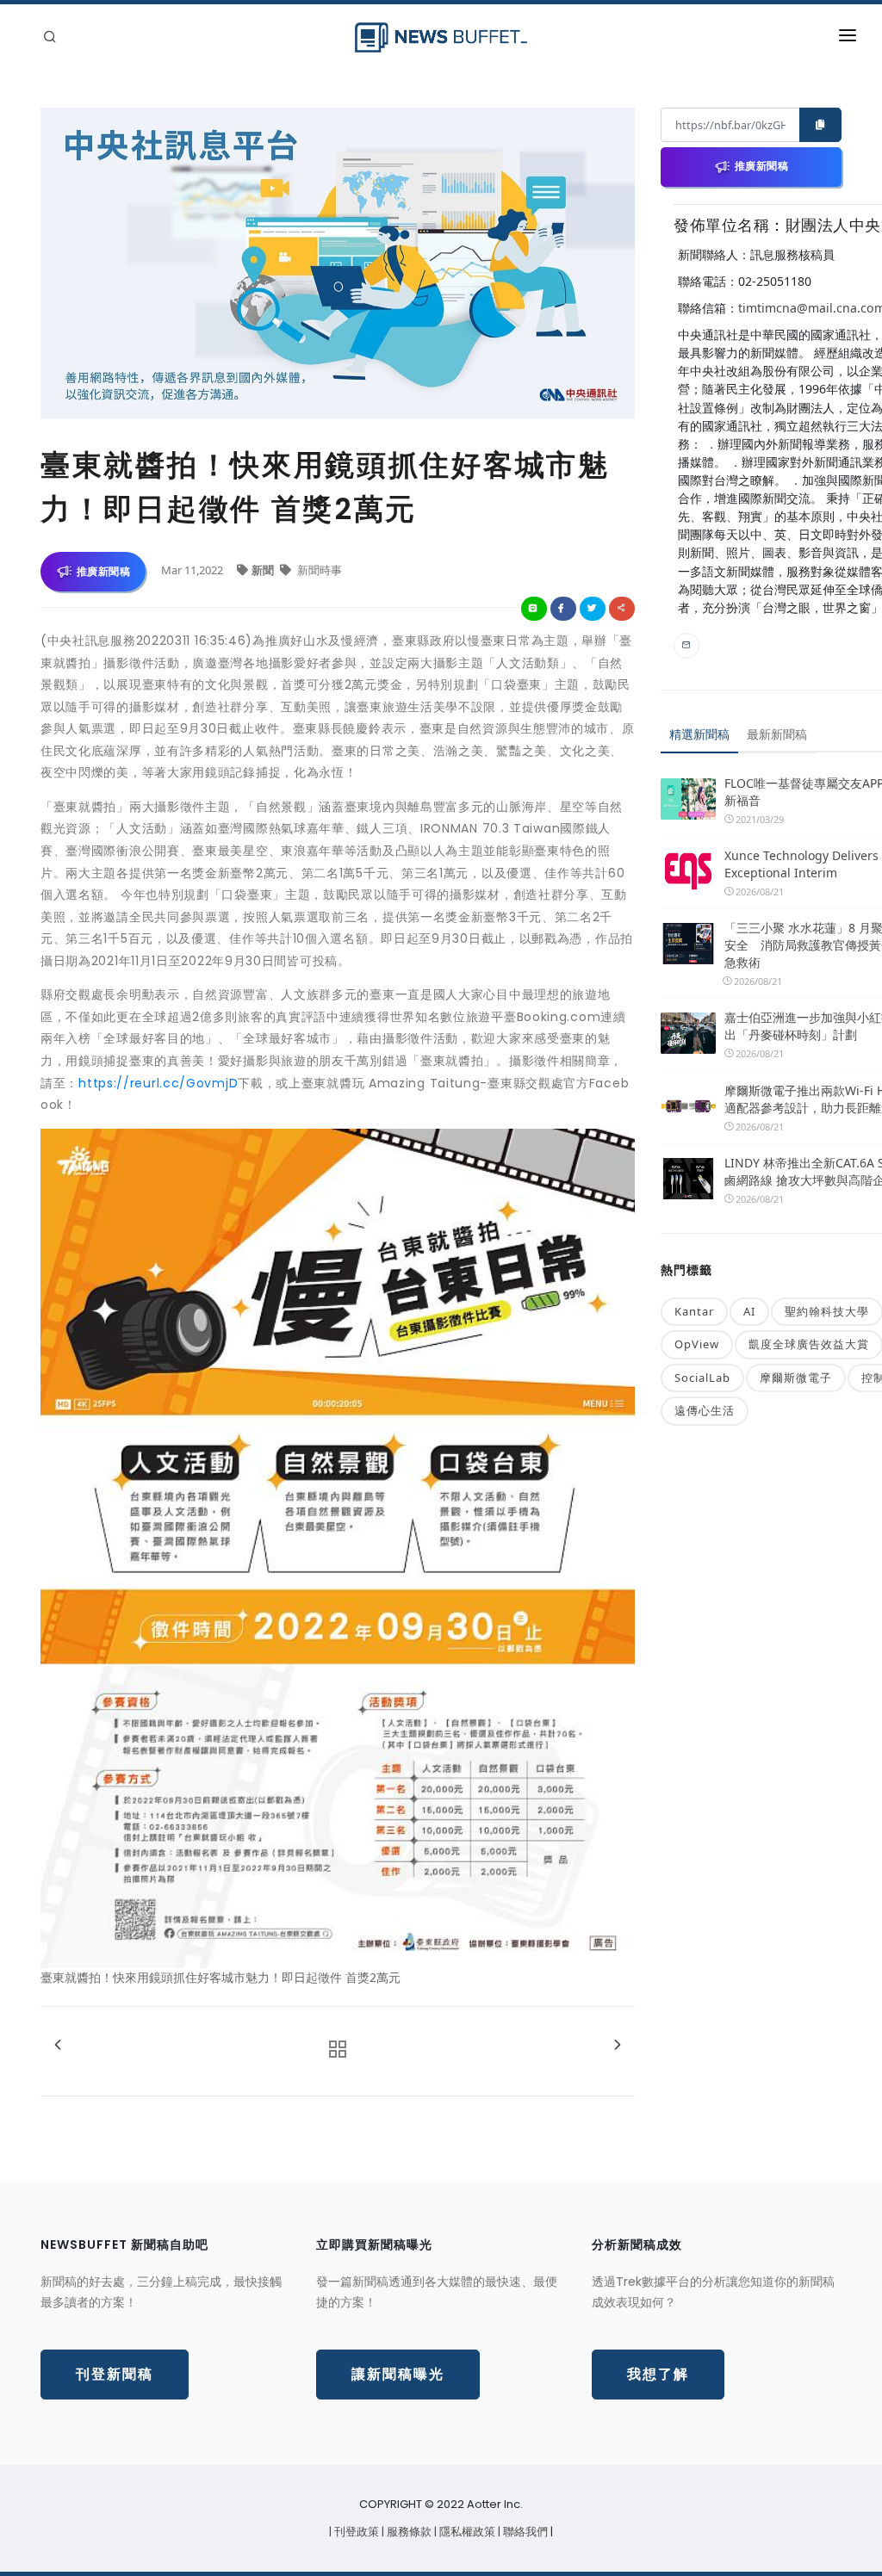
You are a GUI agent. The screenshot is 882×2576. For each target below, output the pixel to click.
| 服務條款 (408, 2532)
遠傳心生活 (705, 1410)
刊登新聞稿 (115, 2374)
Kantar (694, 1311)
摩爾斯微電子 (796, 1378)
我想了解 (658, 2374)
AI (749, 1311)
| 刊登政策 (355, 2532)
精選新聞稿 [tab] (699, 734)
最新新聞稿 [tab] (777, 734)
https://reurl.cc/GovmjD (158, 1083)
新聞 (264, 570)
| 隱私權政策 (466, 2532)
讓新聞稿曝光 (398, 2374)
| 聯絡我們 (524, 2532)
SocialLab (702, 1378)
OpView (697, 1344)
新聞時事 (318, 570)
